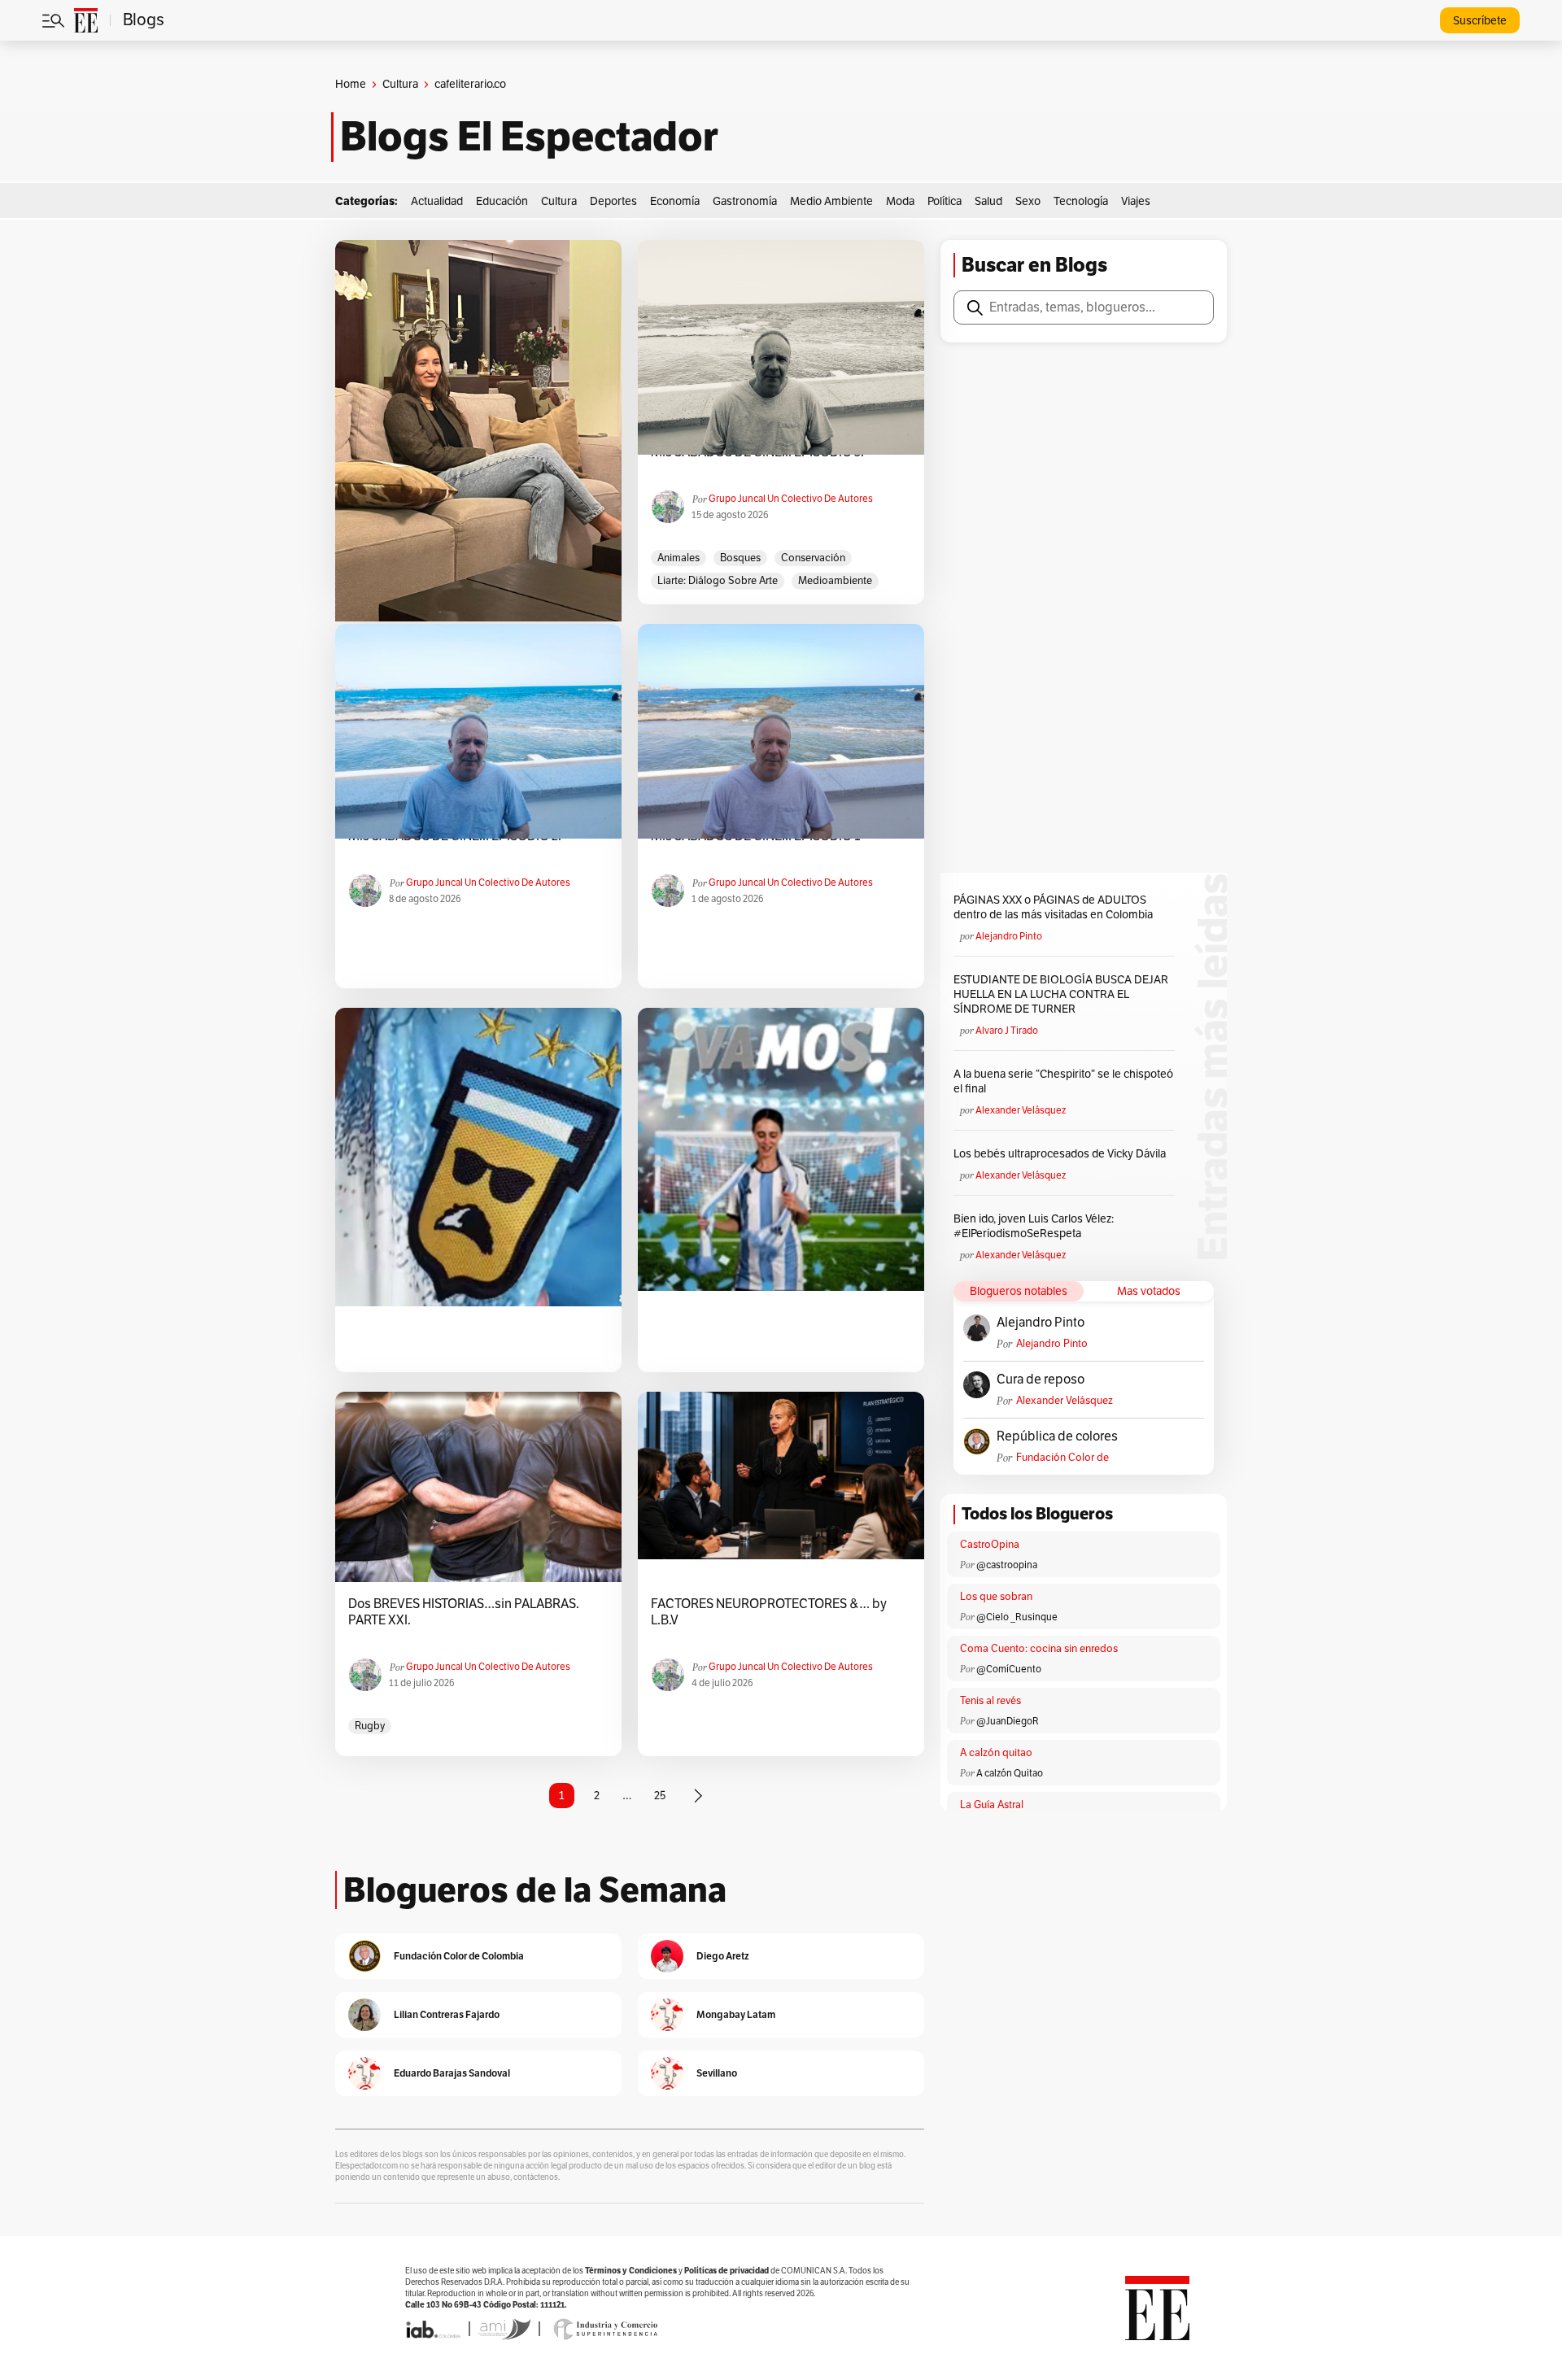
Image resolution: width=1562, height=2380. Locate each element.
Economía (675, 201)
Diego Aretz (723, 1956)
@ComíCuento (1009, 1669)
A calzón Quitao (1010, 1773)
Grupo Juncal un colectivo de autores (791, 499)
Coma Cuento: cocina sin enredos (1039, 1649)
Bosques (740, 558)
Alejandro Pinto (1009, 936)
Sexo (1028, 201)
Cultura (400, 84)
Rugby (370, 1726)
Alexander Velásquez (1021, 1110)
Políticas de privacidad (726, 2271)
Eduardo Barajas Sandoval (452, 2073)
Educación (502, 201)
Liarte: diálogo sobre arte (718, 581)
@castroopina (1007, 1565)
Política (945, 201)
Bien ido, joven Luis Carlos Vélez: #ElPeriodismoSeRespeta (1034, 1226)
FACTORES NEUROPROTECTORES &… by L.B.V (769, 1612)
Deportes (613, 201)
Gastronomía (745, 201)
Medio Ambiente (831, 201)
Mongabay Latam (736, 2014)
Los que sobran (996, 1597)
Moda (900, 201)
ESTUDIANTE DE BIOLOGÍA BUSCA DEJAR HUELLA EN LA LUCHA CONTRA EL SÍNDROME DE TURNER (1061, 994)
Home (351, 84)
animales (678, 558)
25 (660, 1796)
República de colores (1057, 1436)
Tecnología (1081, 201)
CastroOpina (990, 1545)
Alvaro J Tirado (1007, 1031)
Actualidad (437, 201)
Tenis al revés (990, 1701)
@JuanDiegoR (1008, 1721)
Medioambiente (835, 581)
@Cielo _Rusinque (1017, 1617)
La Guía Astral (992, 1805)
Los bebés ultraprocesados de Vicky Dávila (1062, 1154)
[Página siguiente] (698, 1796)
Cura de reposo (1041, 1380)
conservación (813, 558)
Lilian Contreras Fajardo (447, 2014)
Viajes (1136, 201)
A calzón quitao (996, 1753)
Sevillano (717, 2073)
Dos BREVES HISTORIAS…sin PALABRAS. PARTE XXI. (464, 1612)
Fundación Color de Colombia (1062, 1458)
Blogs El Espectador (529, 137)
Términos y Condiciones (631, 2271)
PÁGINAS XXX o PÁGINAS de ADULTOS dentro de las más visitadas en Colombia (1053, 907)
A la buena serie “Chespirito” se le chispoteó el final (1063, 1081)
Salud (988, 201)
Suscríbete (1480, 21)
